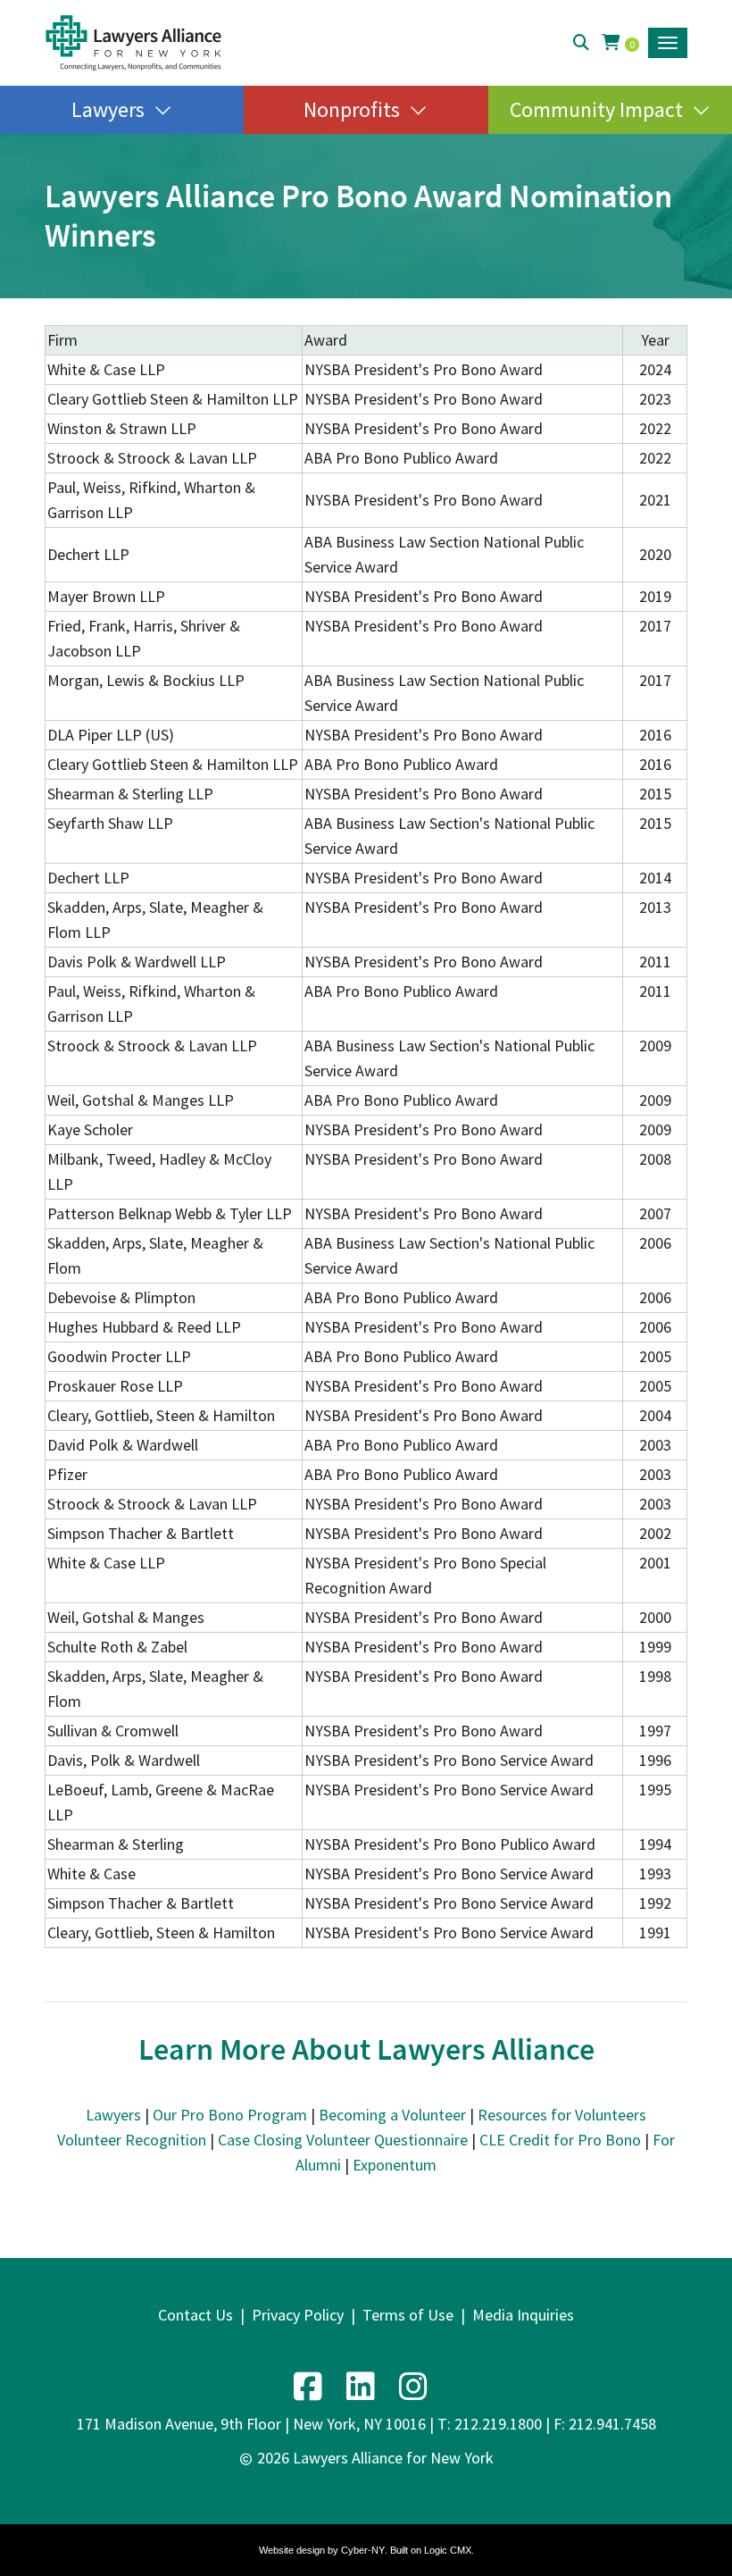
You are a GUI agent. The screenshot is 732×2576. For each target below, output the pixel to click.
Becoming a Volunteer (392, 2115)
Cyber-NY (363, 2550)
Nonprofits (352, 109)
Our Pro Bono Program (230, 2115)
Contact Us (195, 2315)
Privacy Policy (298, 2315)
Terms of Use (408, 2315)
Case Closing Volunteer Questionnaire (343, 2140)
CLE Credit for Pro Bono (560, 2140)
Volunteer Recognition (132, 2140)
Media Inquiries (523, 2315)
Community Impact (596, 109)
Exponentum (395, 2165)
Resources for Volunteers (562, 2115)
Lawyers (108, 109)
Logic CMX (448, 2550)
